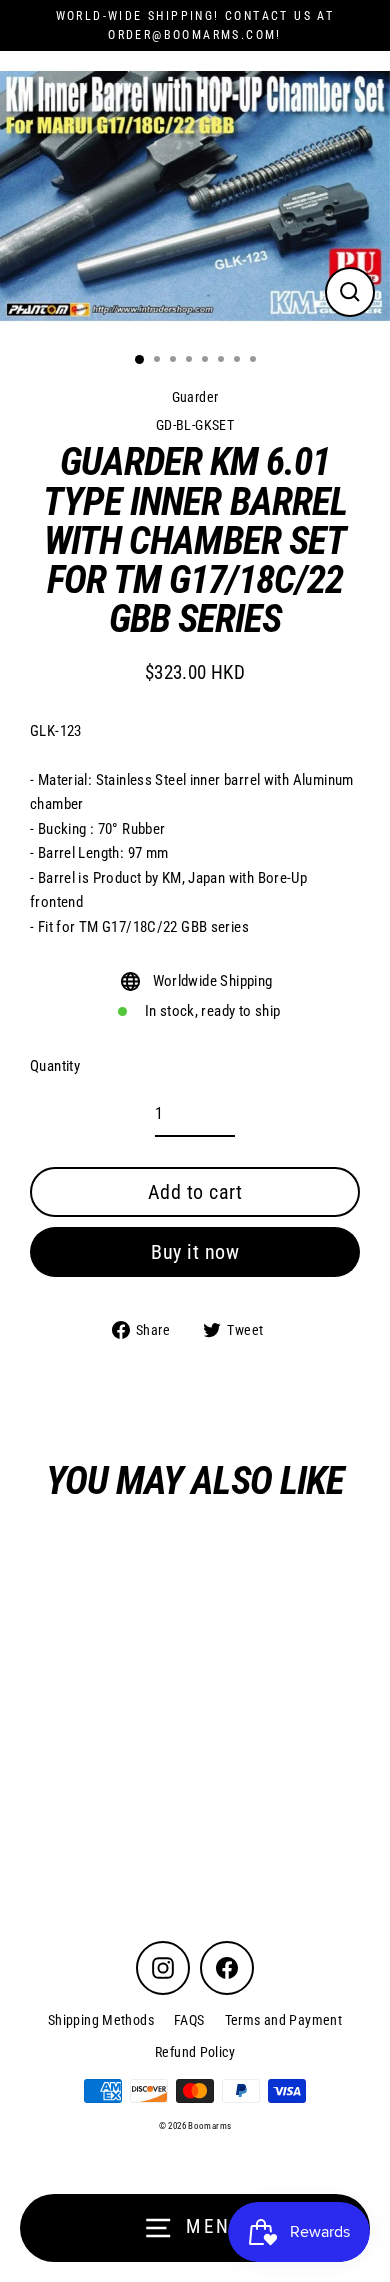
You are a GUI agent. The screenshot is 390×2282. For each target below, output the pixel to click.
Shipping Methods (101, 2020)
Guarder (195, 397)
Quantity (55, 1066)
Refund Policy (195, 2052)
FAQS (189, 2020)
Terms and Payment (284, 2020)
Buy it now (195, 1252)
